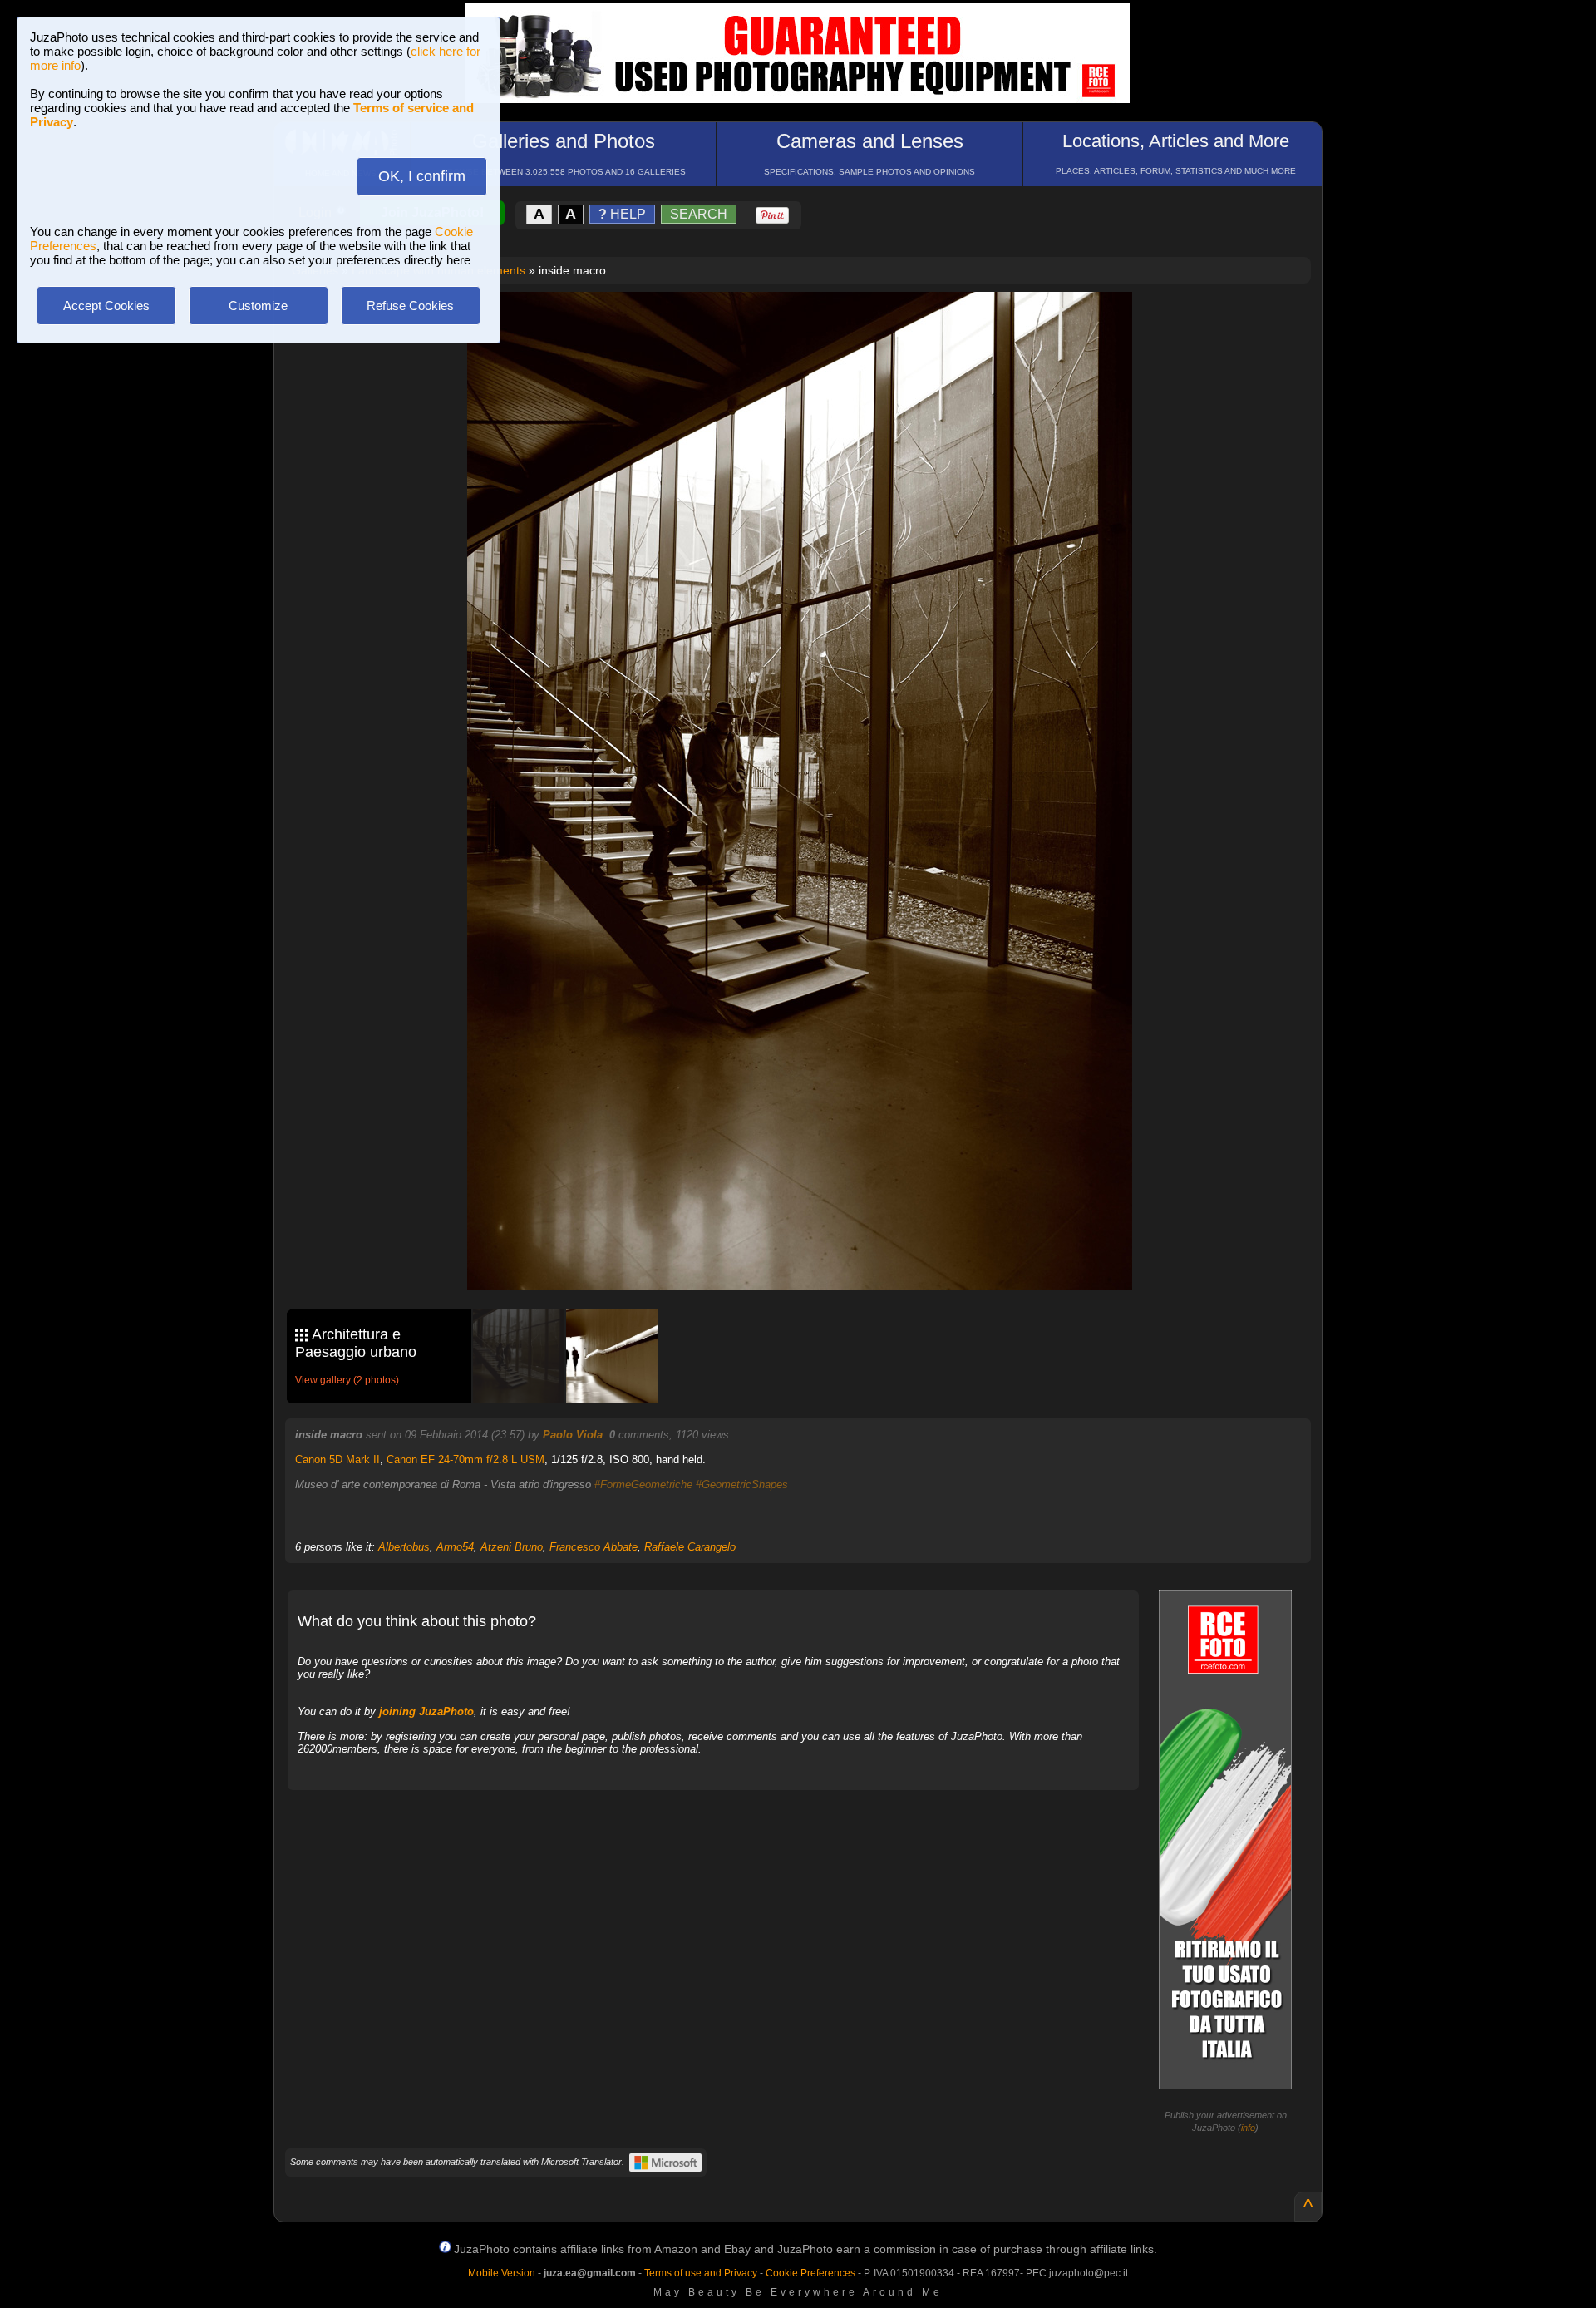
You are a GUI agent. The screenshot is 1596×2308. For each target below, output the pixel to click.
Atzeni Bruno (512, 1547)
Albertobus (404, 1547)
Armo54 (455, 1547)
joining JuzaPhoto (426, 1711)
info (1248, 2128)
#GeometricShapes (742, 1484)
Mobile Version (502, 2273)
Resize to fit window (810, 322)
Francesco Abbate (594, 1547)
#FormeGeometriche (643, 1484)
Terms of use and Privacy (701, 2273)
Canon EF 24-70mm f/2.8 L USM (465, 1460)
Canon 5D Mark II (337, 1460)
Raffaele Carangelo (690, 1547)
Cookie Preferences (810, 2273)
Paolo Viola (573, 1435)
